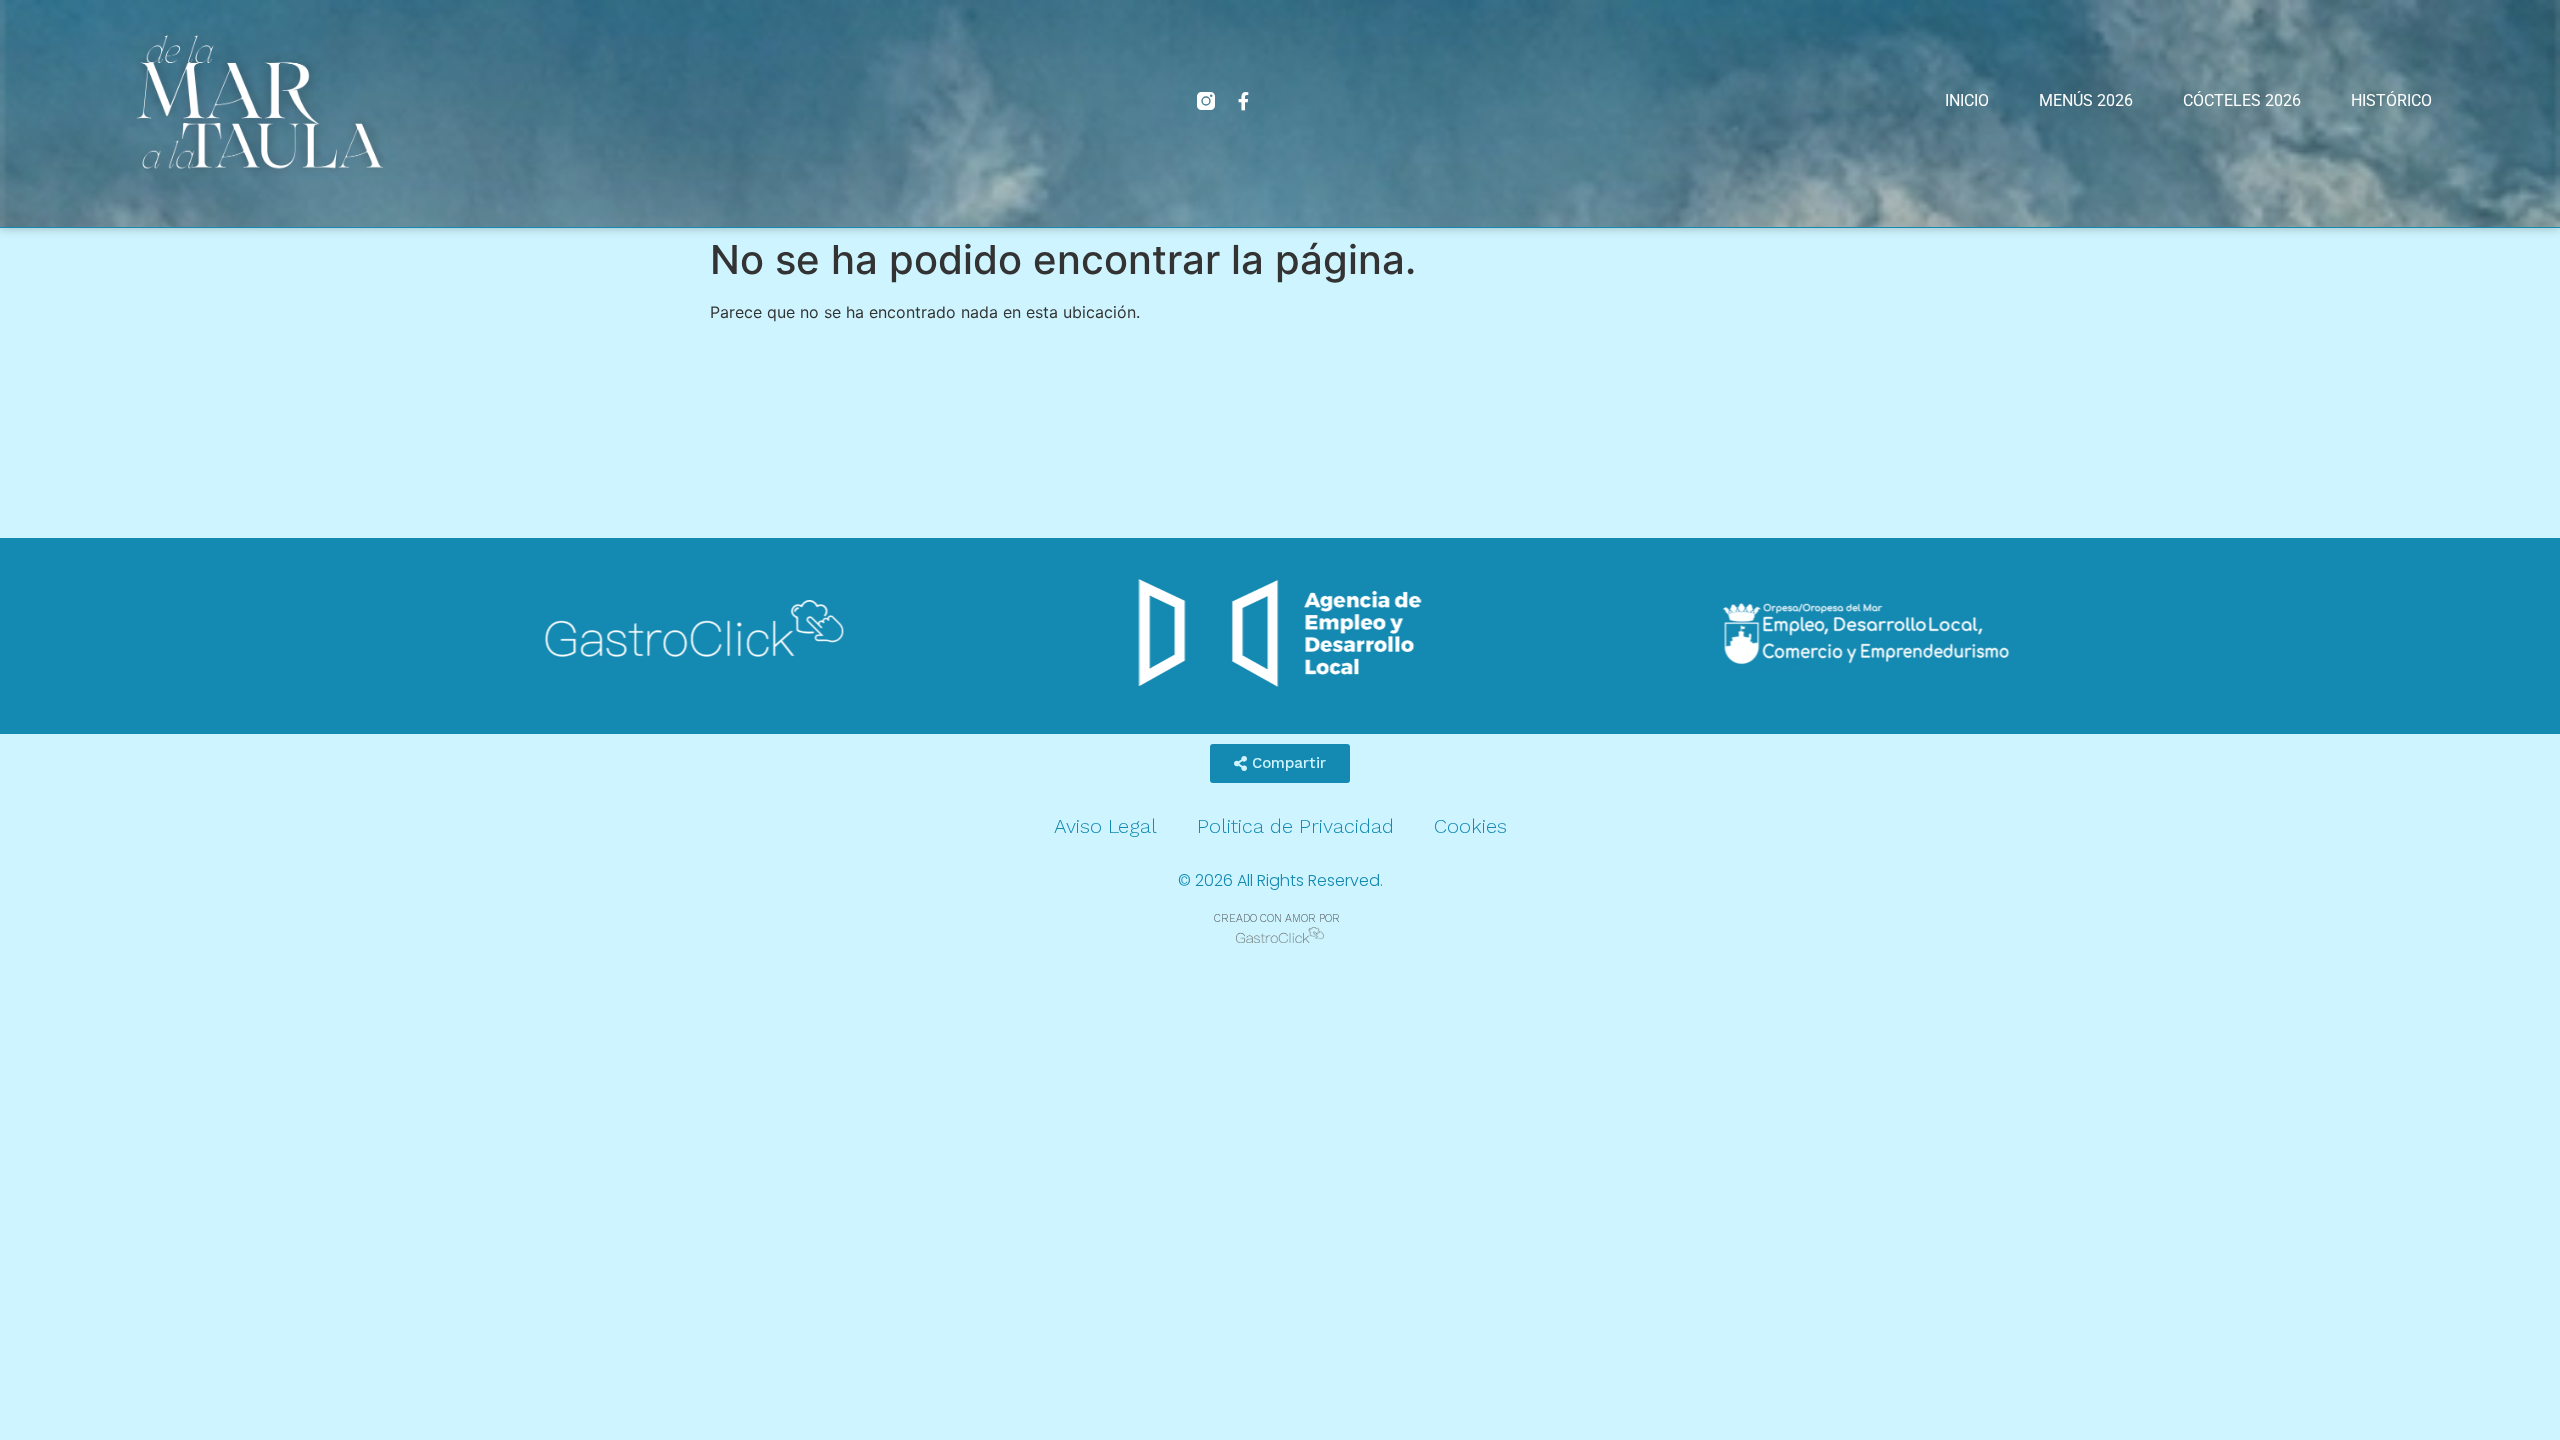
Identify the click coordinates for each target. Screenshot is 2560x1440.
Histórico (2391, 100)
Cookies (1470, 826)
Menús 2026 (2086, 100)
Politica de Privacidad (1295, 826)
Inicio (1967, 100)
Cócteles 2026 (2242, 100)
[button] (1280, 763)
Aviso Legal (1105, 826)
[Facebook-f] (1244, 101)
